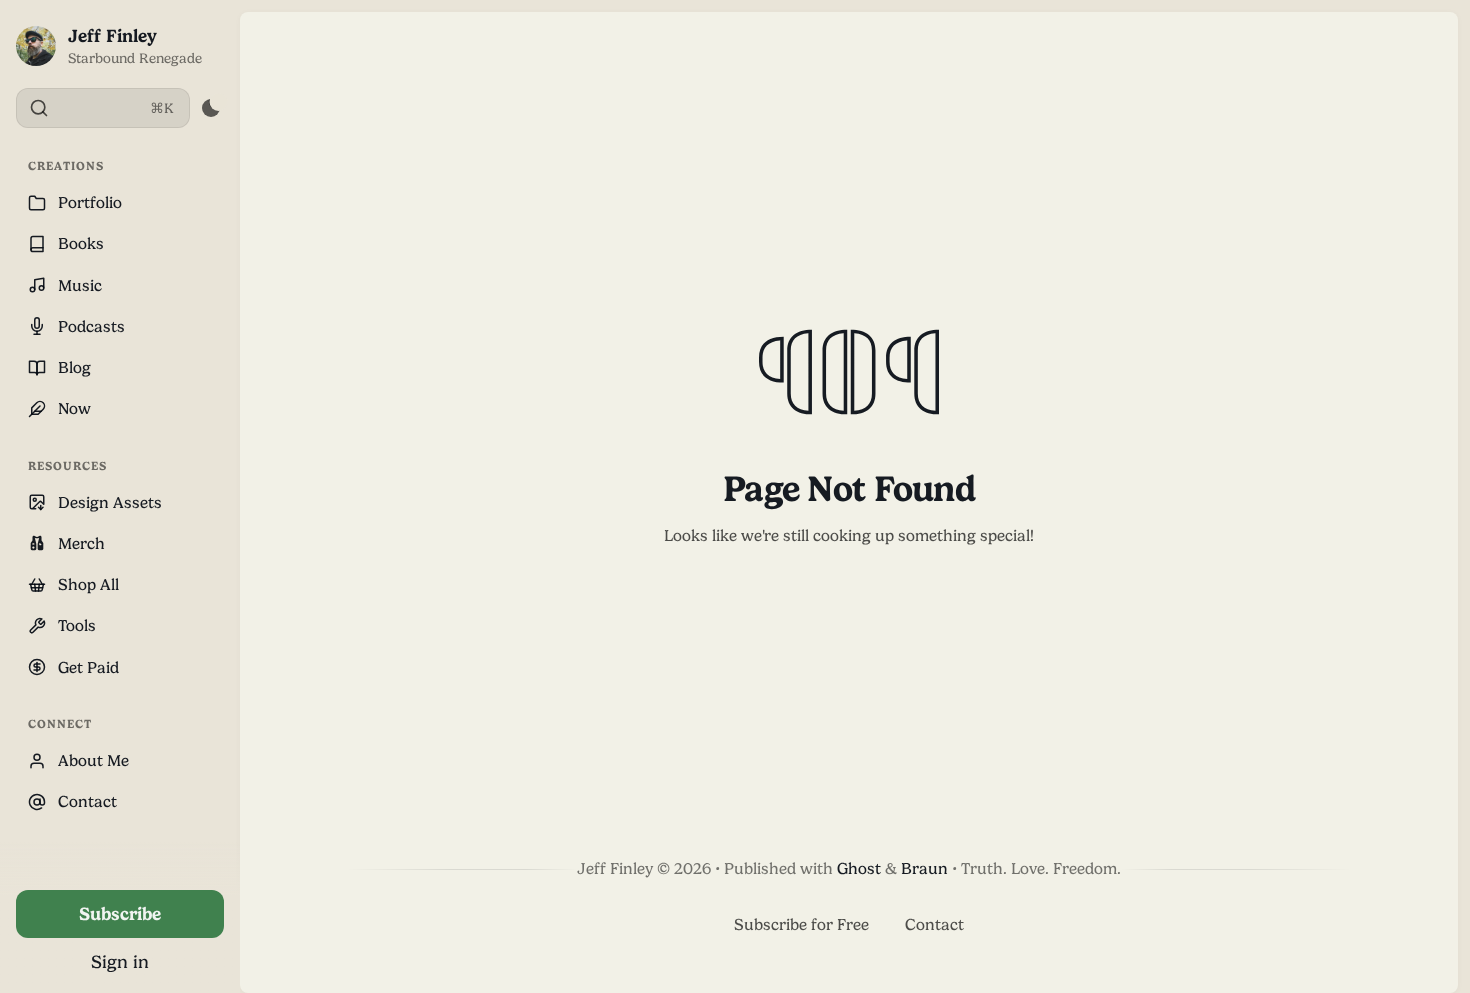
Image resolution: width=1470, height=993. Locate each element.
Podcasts (91, 326)
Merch (81, 543)
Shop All (88, 584)
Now (74, 408)
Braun (924, 868)
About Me (93, 760)
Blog (74, 367)
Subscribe (120, 913)
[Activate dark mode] (210, 108)
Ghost (859, 868)
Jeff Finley (112, 35)
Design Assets (110, 502)
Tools (77, 625)
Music (80, 285)
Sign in (120, 961)
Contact (87, 801)
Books (81, 243)
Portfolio (90, 202)
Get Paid (88, 667)
